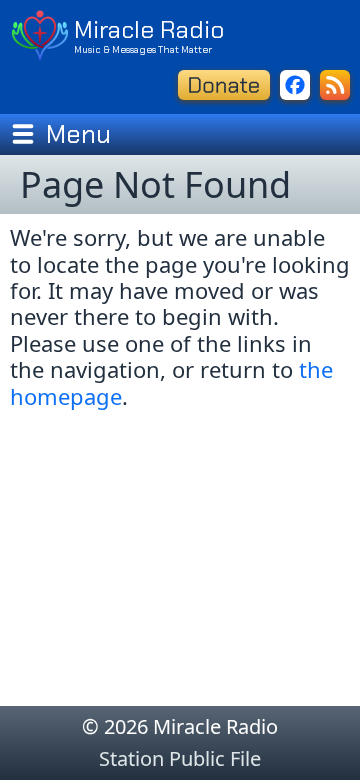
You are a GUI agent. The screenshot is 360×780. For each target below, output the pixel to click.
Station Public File (180, 758)
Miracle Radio (149, 29)
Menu (78, 134)
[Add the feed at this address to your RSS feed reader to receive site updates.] (335, 85)
